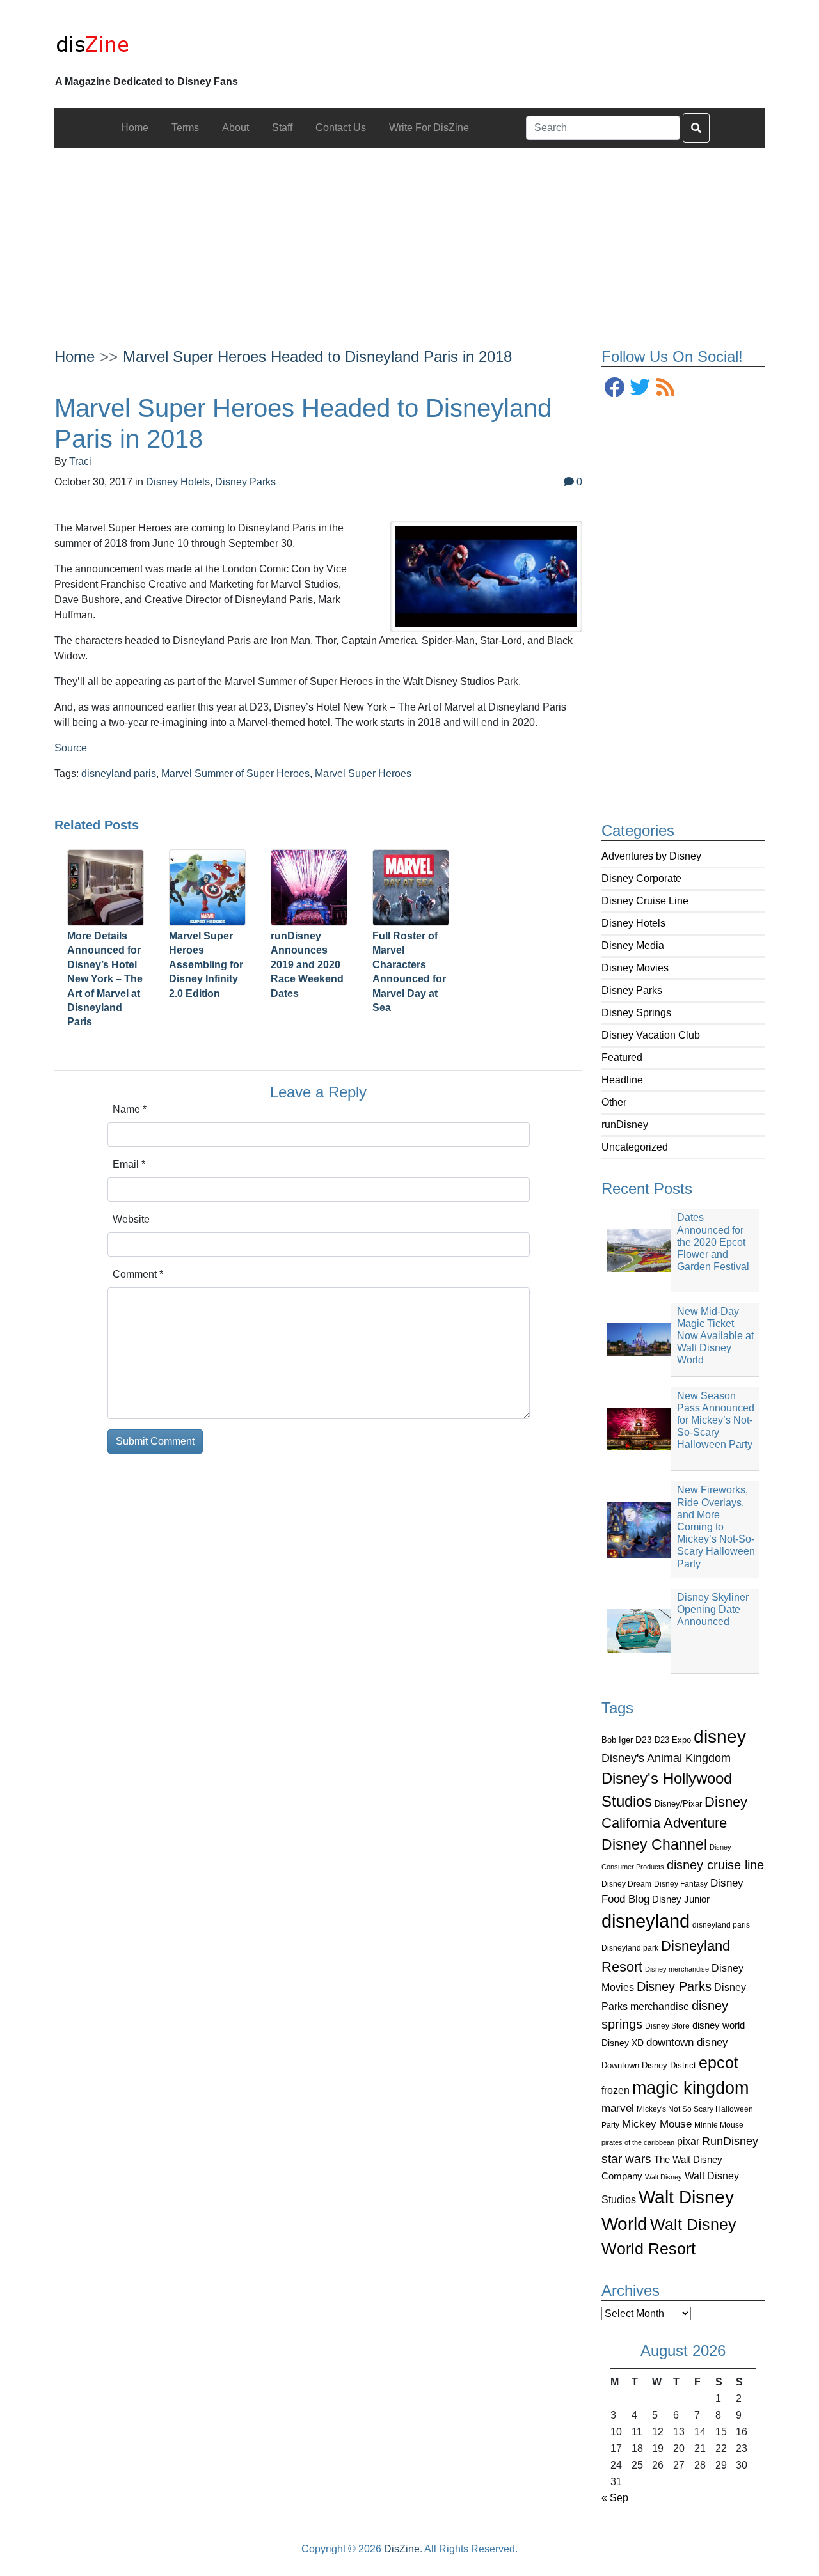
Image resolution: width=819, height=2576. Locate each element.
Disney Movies (635, 968)
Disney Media (633, 946)
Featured (622, 1057)
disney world (719, 2025)
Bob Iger (617, 1740)
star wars (626, 2159)
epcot (719, 2062)
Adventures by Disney (651, 856)
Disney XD (623, 2043)
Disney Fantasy (681, 1884)
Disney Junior (681, 1899)
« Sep (615, 2498)
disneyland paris (721, 1925)
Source (71, 748)
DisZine (402, 2549)
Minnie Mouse (719, 2125)
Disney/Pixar (678, 1804)
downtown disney (687, 2042)
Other (614, 1102)
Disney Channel (654, 1845)
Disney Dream (626, 1884)
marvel (618, 2108)
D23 (644, 1740)
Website (131, 1219)
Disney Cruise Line (645, 901)
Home (75, 357)
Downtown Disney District (649, 2065)
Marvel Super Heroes (363, 774)
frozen (616, 2090)
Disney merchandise (677, 1969)
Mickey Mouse (657, 2124)
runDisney (625, 1125)
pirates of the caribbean (638, 2142)
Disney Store (667, 2026)
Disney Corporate (641, 878)
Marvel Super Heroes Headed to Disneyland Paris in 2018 (317, 357)
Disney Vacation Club (651, 1035)
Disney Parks (632, 990)
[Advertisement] (409, 237)
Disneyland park (630, 1948)
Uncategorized (635, 1147)
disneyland (646, 1921)
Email (129, 1164)
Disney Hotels (633, 923)
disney (720, 1737)
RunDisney (730, 2141)
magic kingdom (690, 2088)
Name (130, 1109)
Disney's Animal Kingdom (666, 1758)
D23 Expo (673, 1740)
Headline (622, 1080)
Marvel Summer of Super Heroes (235, 774)
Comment (138, 1274)
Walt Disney (664, 2177)
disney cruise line (715, 1865)
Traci (80, 461)
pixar (688, 2141)
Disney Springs (636, 1013)
